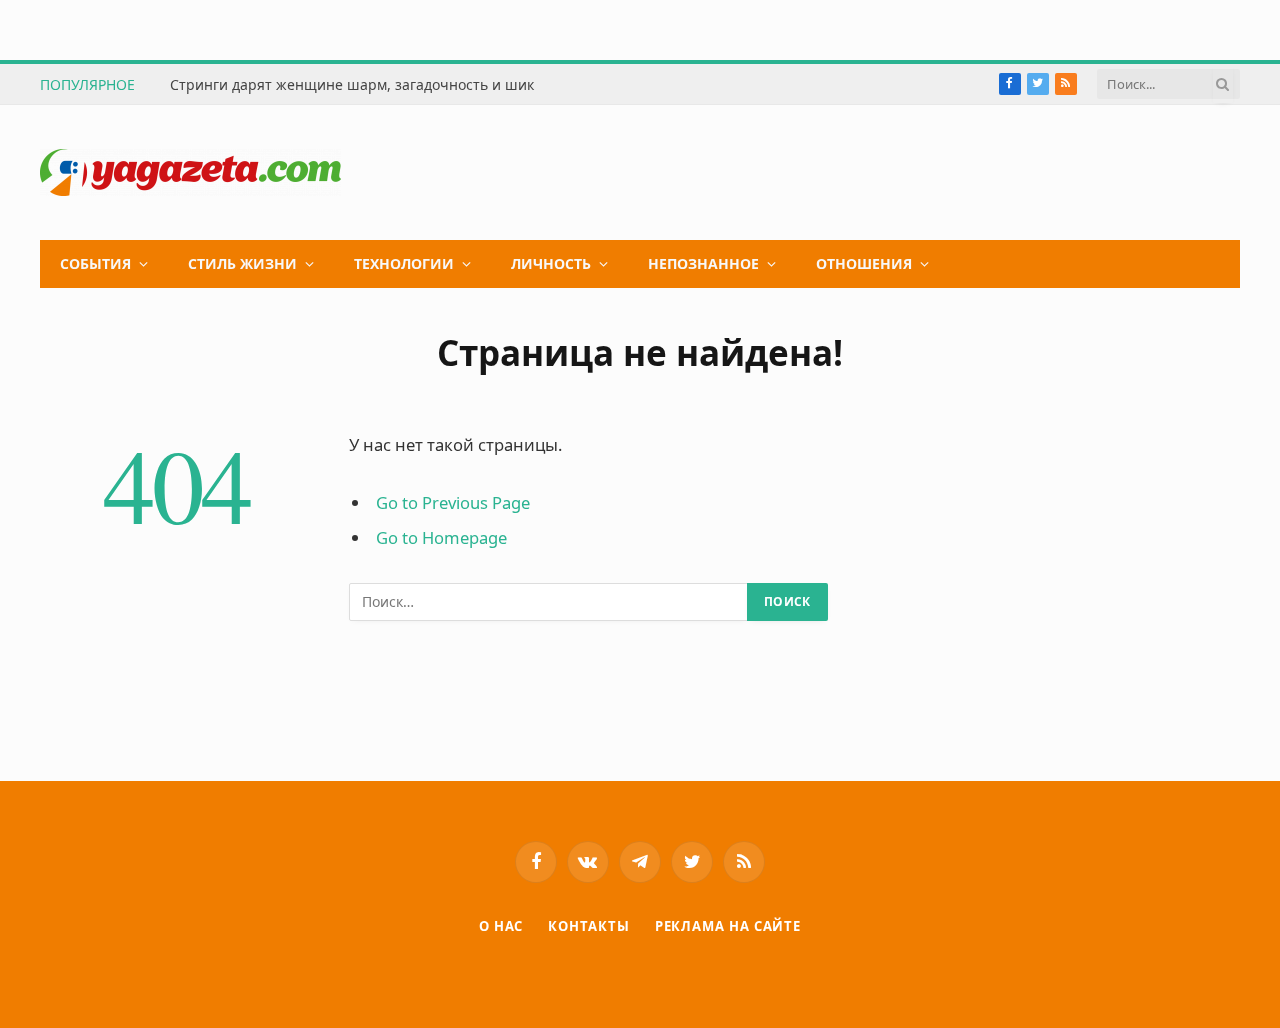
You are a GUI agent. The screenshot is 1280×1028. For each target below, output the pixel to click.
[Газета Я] (190, 172)
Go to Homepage (441, 537)
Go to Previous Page (453, 502)
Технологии (404, 263)
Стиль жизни (242, 263)
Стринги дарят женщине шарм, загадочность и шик (352, 85)
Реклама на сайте (728, 926)
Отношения (864, 263)
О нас (501, 926)
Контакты (588, 926)
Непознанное (703, 263)
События (95, 263)
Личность (551, 263)
